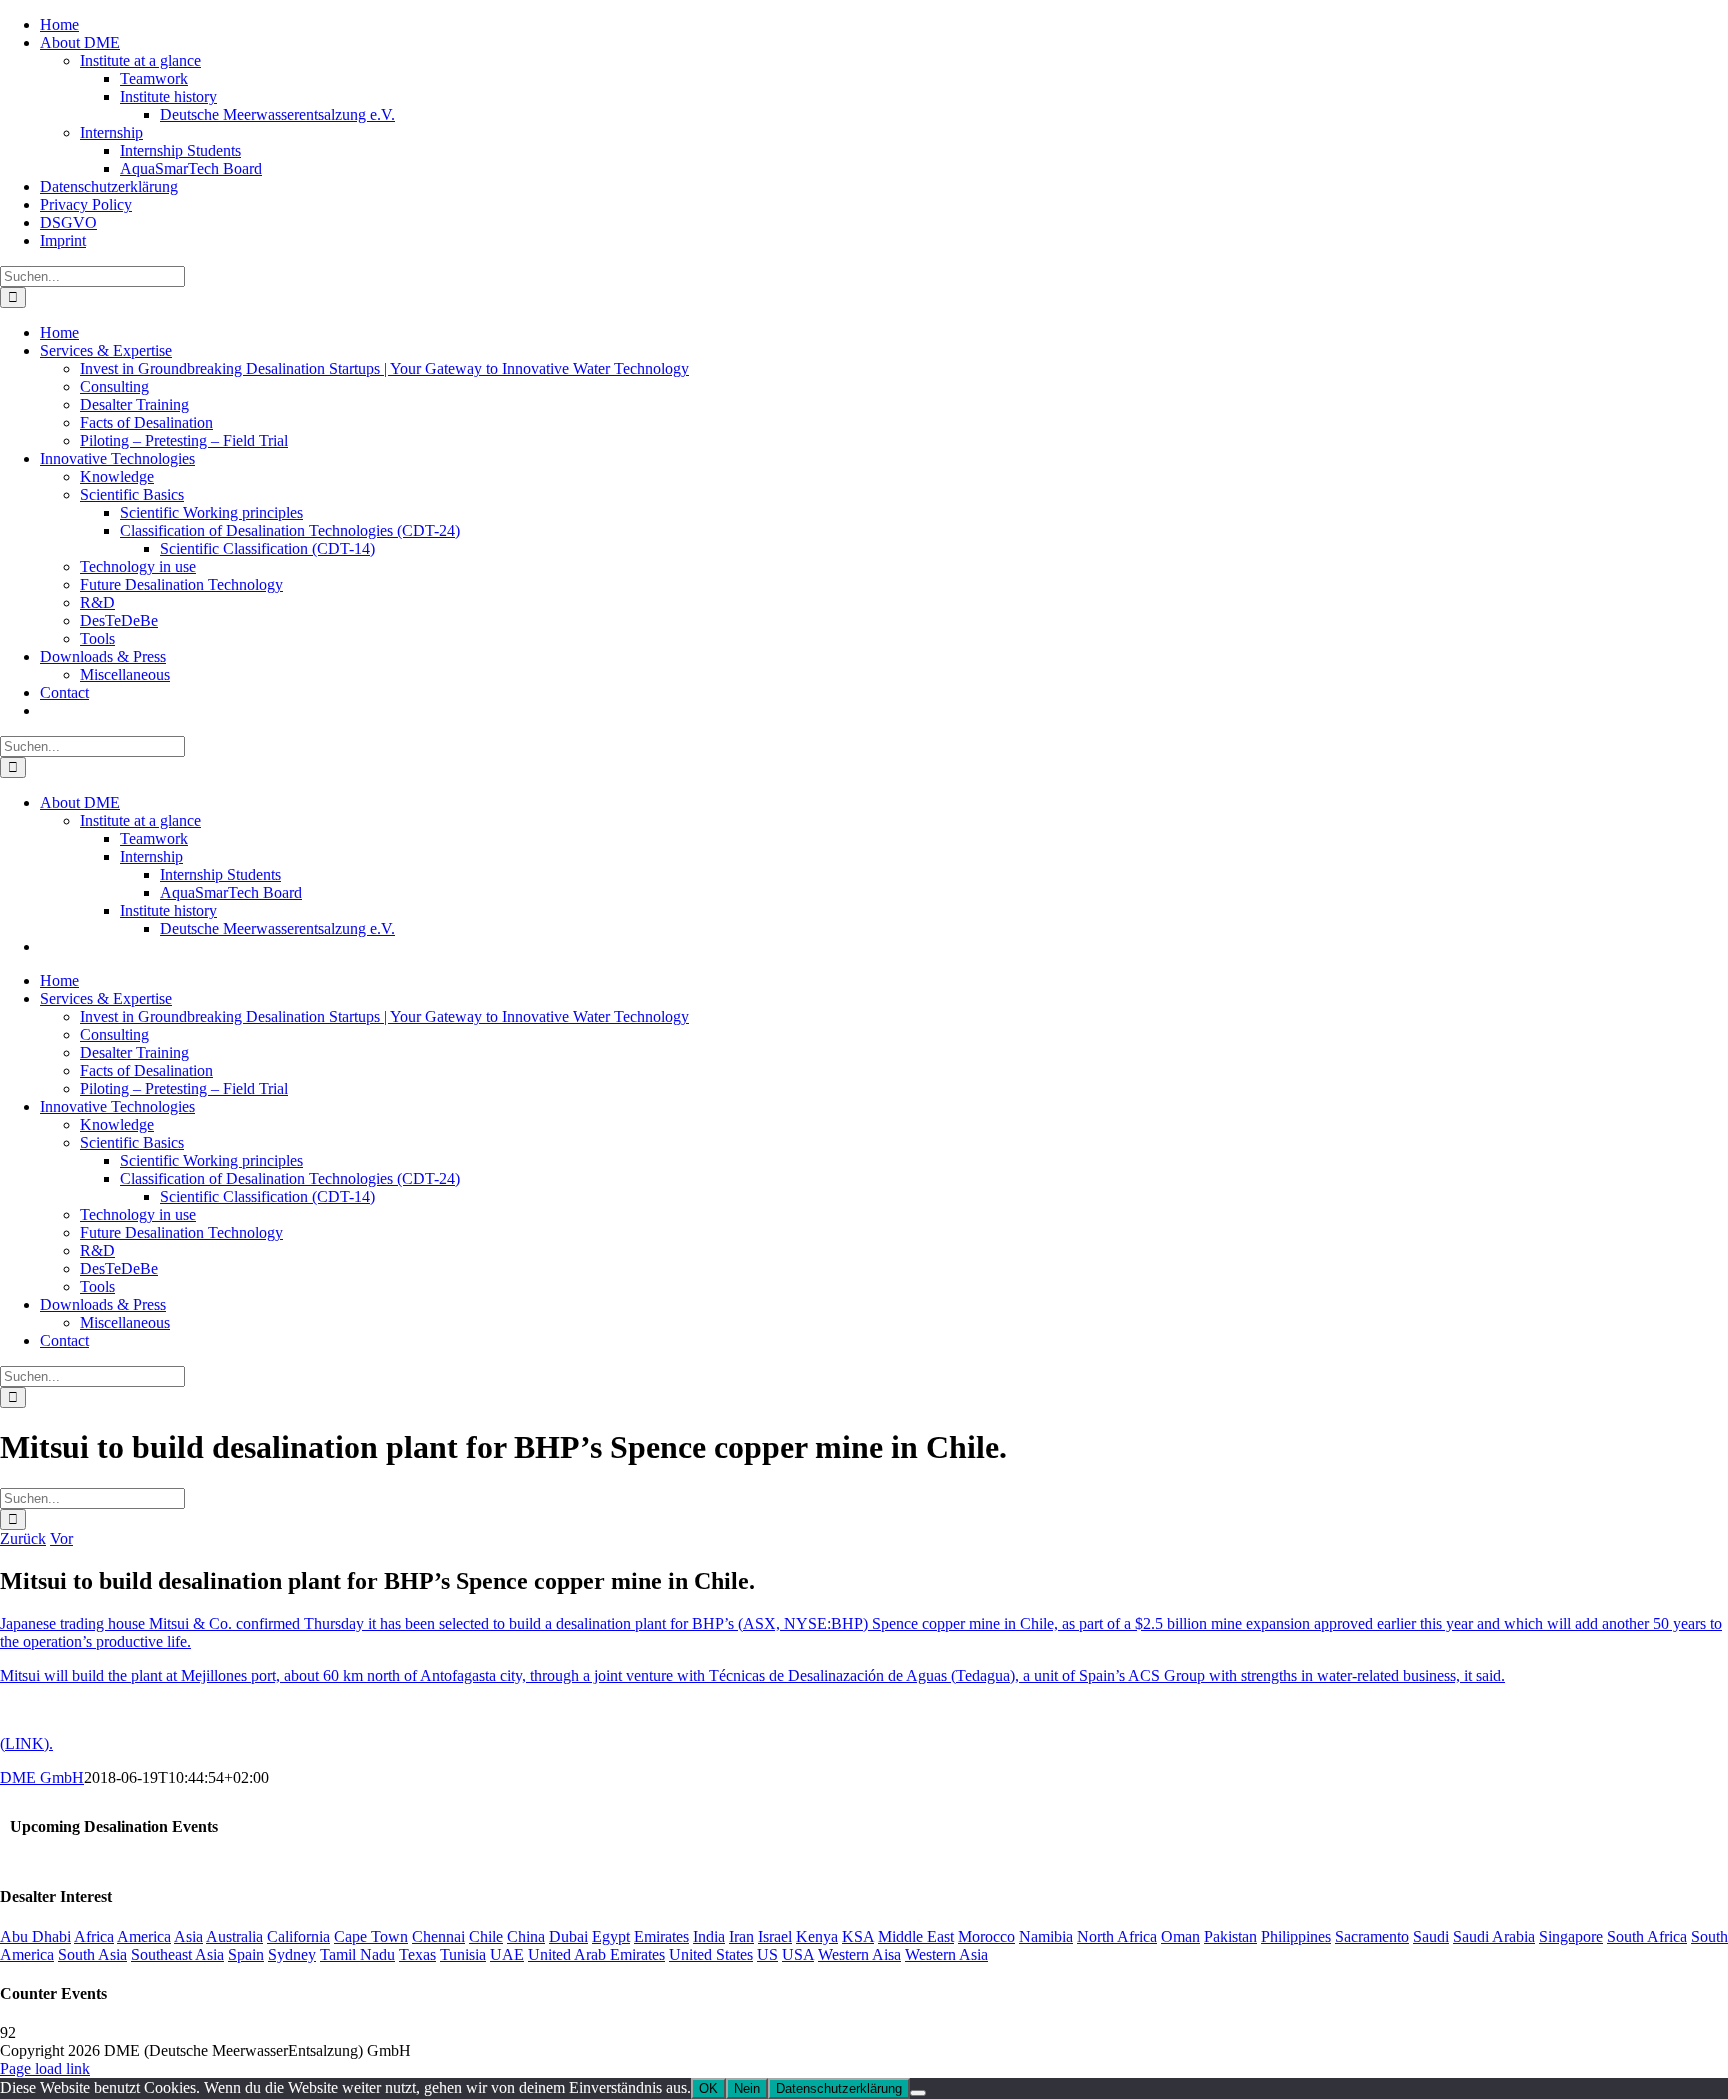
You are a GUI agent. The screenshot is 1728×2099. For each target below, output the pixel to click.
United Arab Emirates (596, 1954)
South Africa (1647, 1936)
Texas (417, 1954)
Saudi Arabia (1494, 1936)
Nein (747, 2088)
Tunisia (463, 1954)
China (526, 1936)
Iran (741, 1936)
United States (711, 1954)
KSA (858, 1936)
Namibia (1046, 1936)
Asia (188, 1936)
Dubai (568, 1936)
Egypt (611, 1936)
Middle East (916, 1936)
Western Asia (946, 1954)
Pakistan (1230, 1936)
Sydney (292, 1954)
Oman (1180, 1936)
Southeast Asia (177, 1954)
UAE (507, 1954)
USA (798, 1954)
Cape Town (371, 1936)
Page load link (45, 2068)
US (767, 1954)
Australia (234, 1936)
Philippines (1296, 1936)
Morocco (986, 1936)
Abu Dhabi (35, 1936)
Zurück (23, 1538)
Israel (775, 1936)
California (298, 1936)
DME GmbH (42, 1777)
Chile (486, 1936)
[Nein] (918, 2093)
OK (708, 2088)
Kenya (817, 1936)
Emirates (661, 1936)
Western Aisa (859, 1954)
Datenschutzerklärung (839, 2088)
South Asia (92, 1954)
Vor (61, 1538)
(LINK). (26, 1743)
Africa (94, 1936)
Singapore (1571, 1936)
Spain (246, 1954)
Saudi (1431, 1936)
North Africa (1117, 1936)
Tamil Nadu (357, 1954)
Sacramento (1372, 1936)
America (144, 1936)
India (709, 1936)
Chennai (438, 1936)
